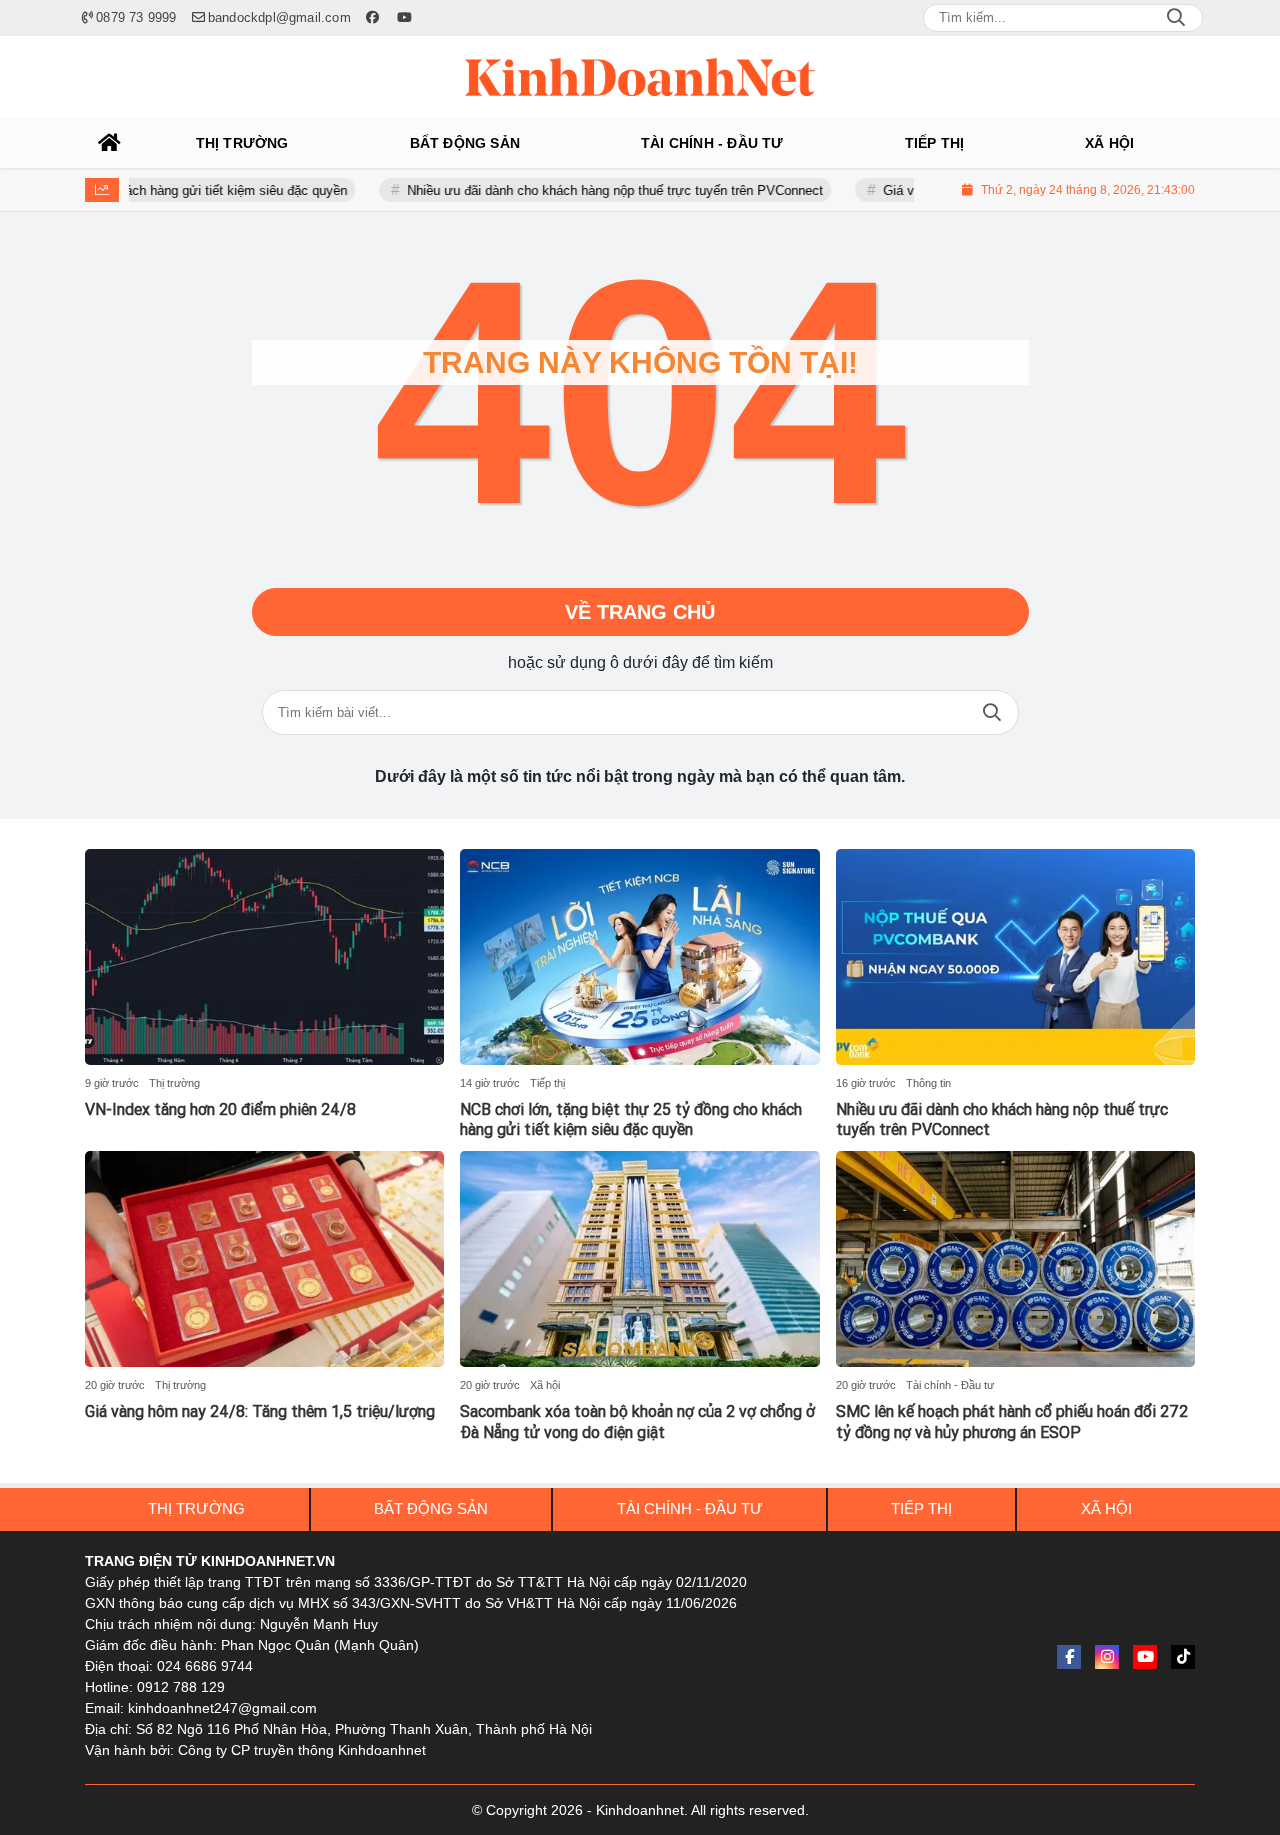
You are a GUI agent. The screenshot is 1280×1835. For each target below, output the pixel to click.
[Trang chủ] (110, 143)
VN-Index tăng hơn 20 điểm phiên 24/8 (220, 1109)
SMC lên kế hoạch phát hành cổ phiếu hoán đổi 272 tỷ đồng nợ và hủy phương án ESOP (1012, 1422)
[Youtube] (1145, 1657)
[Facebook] (1069, 1657)
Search (1176, 18)
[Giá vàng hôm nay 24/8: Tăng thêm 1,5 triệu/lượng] (264, 1259)
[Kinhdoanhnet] (640, 77)
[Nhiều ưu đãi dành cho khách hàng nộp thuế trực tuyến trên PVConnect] (1015, 957)
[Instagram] (1107, 1657)
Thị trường (174, 1083)
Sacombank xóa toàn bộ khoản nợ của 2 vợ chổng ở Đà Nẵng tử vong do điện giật (637, 1422)
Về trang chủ (640, 612)
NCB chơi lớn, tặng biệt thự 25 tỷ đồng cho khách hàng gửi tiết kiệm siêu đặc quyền (631, 1120)
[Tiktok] (1183, 1657)
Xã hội (545, 1385)
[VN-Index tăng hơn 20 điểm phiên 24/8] (264, 957)
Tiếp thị (547, 1083)
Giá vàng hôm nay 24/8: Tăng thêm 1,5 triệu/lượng (260, 1411)
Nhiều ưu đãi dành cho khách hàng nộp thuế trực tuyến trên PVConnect (578, 190)
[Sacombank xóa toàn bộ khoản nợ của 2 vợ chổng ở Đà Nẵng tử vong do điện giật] (639, 1259)
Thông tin (928, 1083)
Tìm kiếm (992, 712)
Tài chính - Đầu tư (950, 1385)
